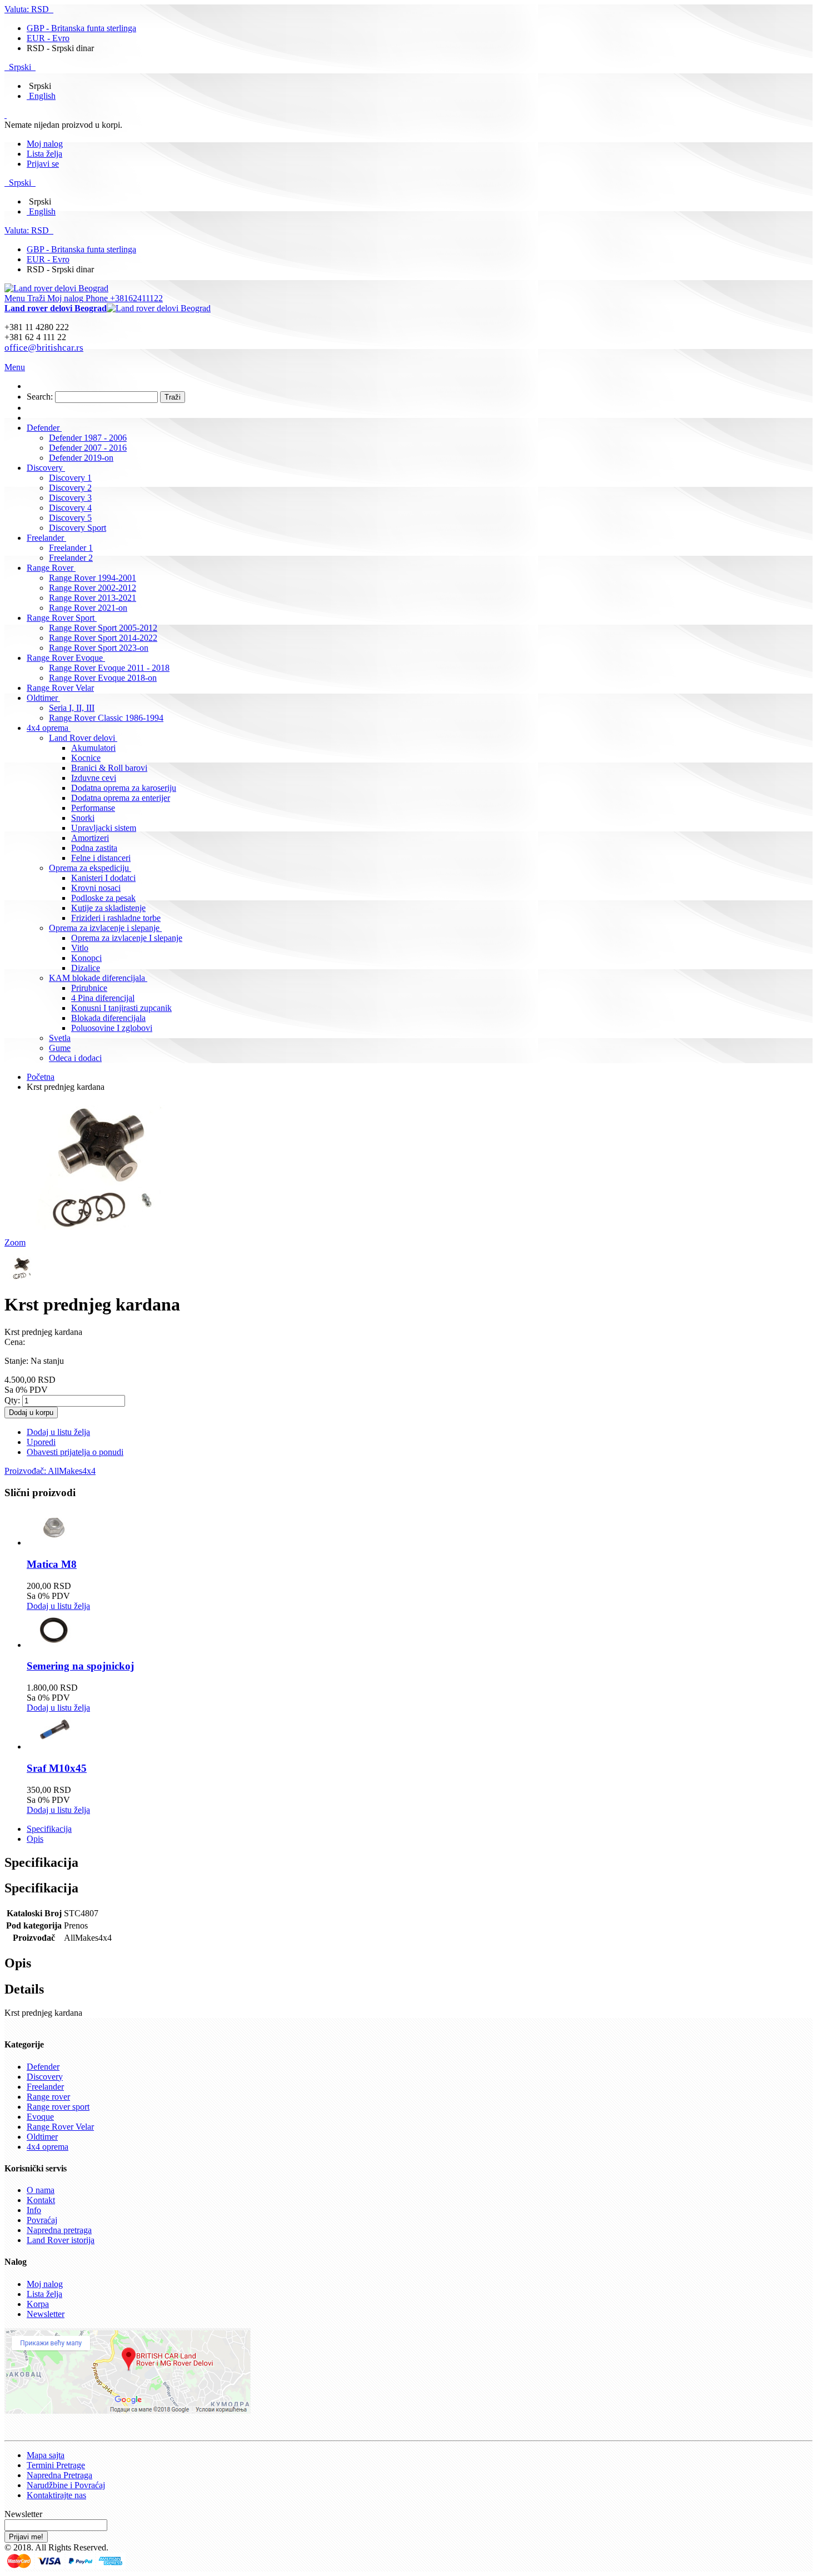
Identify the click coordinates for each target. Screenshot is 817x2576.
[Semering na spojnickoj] (54, 1645)
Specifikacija (49, 1829)
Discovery (45, 2077)
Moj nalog (45, 144)
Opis (35, 1839)
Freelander (45, 2087)
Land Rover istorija (61, 2240)
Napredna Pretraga (59, 2475)
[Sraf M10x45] (54, 1747)
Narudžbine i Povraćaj (66, 2485)
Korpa (38, 2304)
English (42, 96)
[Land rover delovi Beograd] (56, 288)
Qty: (12, 1400)
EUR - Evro (48, 38)
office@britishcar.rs (44, 348)
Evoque (40, 2117)
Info (34, 2210)
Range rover (48, 2097)
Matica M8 (52, 1564)
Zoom (15, 1242)
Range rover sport (58, 2107)
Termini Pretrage (56, 2465)
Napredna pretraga (59, 2230)
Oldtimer (42, 2137)
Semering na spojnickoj (80, 1666)
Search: (40, 397)
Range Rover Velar (60, 2127)
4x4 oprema (48, 2147)
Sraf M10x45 (57, 1768)
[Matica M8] (54, 1543)
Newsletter (46, 2314)
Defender (43, 2067)
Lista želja (44, 154)
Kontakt (41, 2200)
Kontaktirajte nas (56, 2495)
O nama (41, 2190)
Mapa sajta (46, 2455)
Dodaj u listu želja (58, 1606)
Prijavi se (43, 164)
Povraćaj (42, 2220)
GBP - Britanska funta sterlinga (81, 28)
